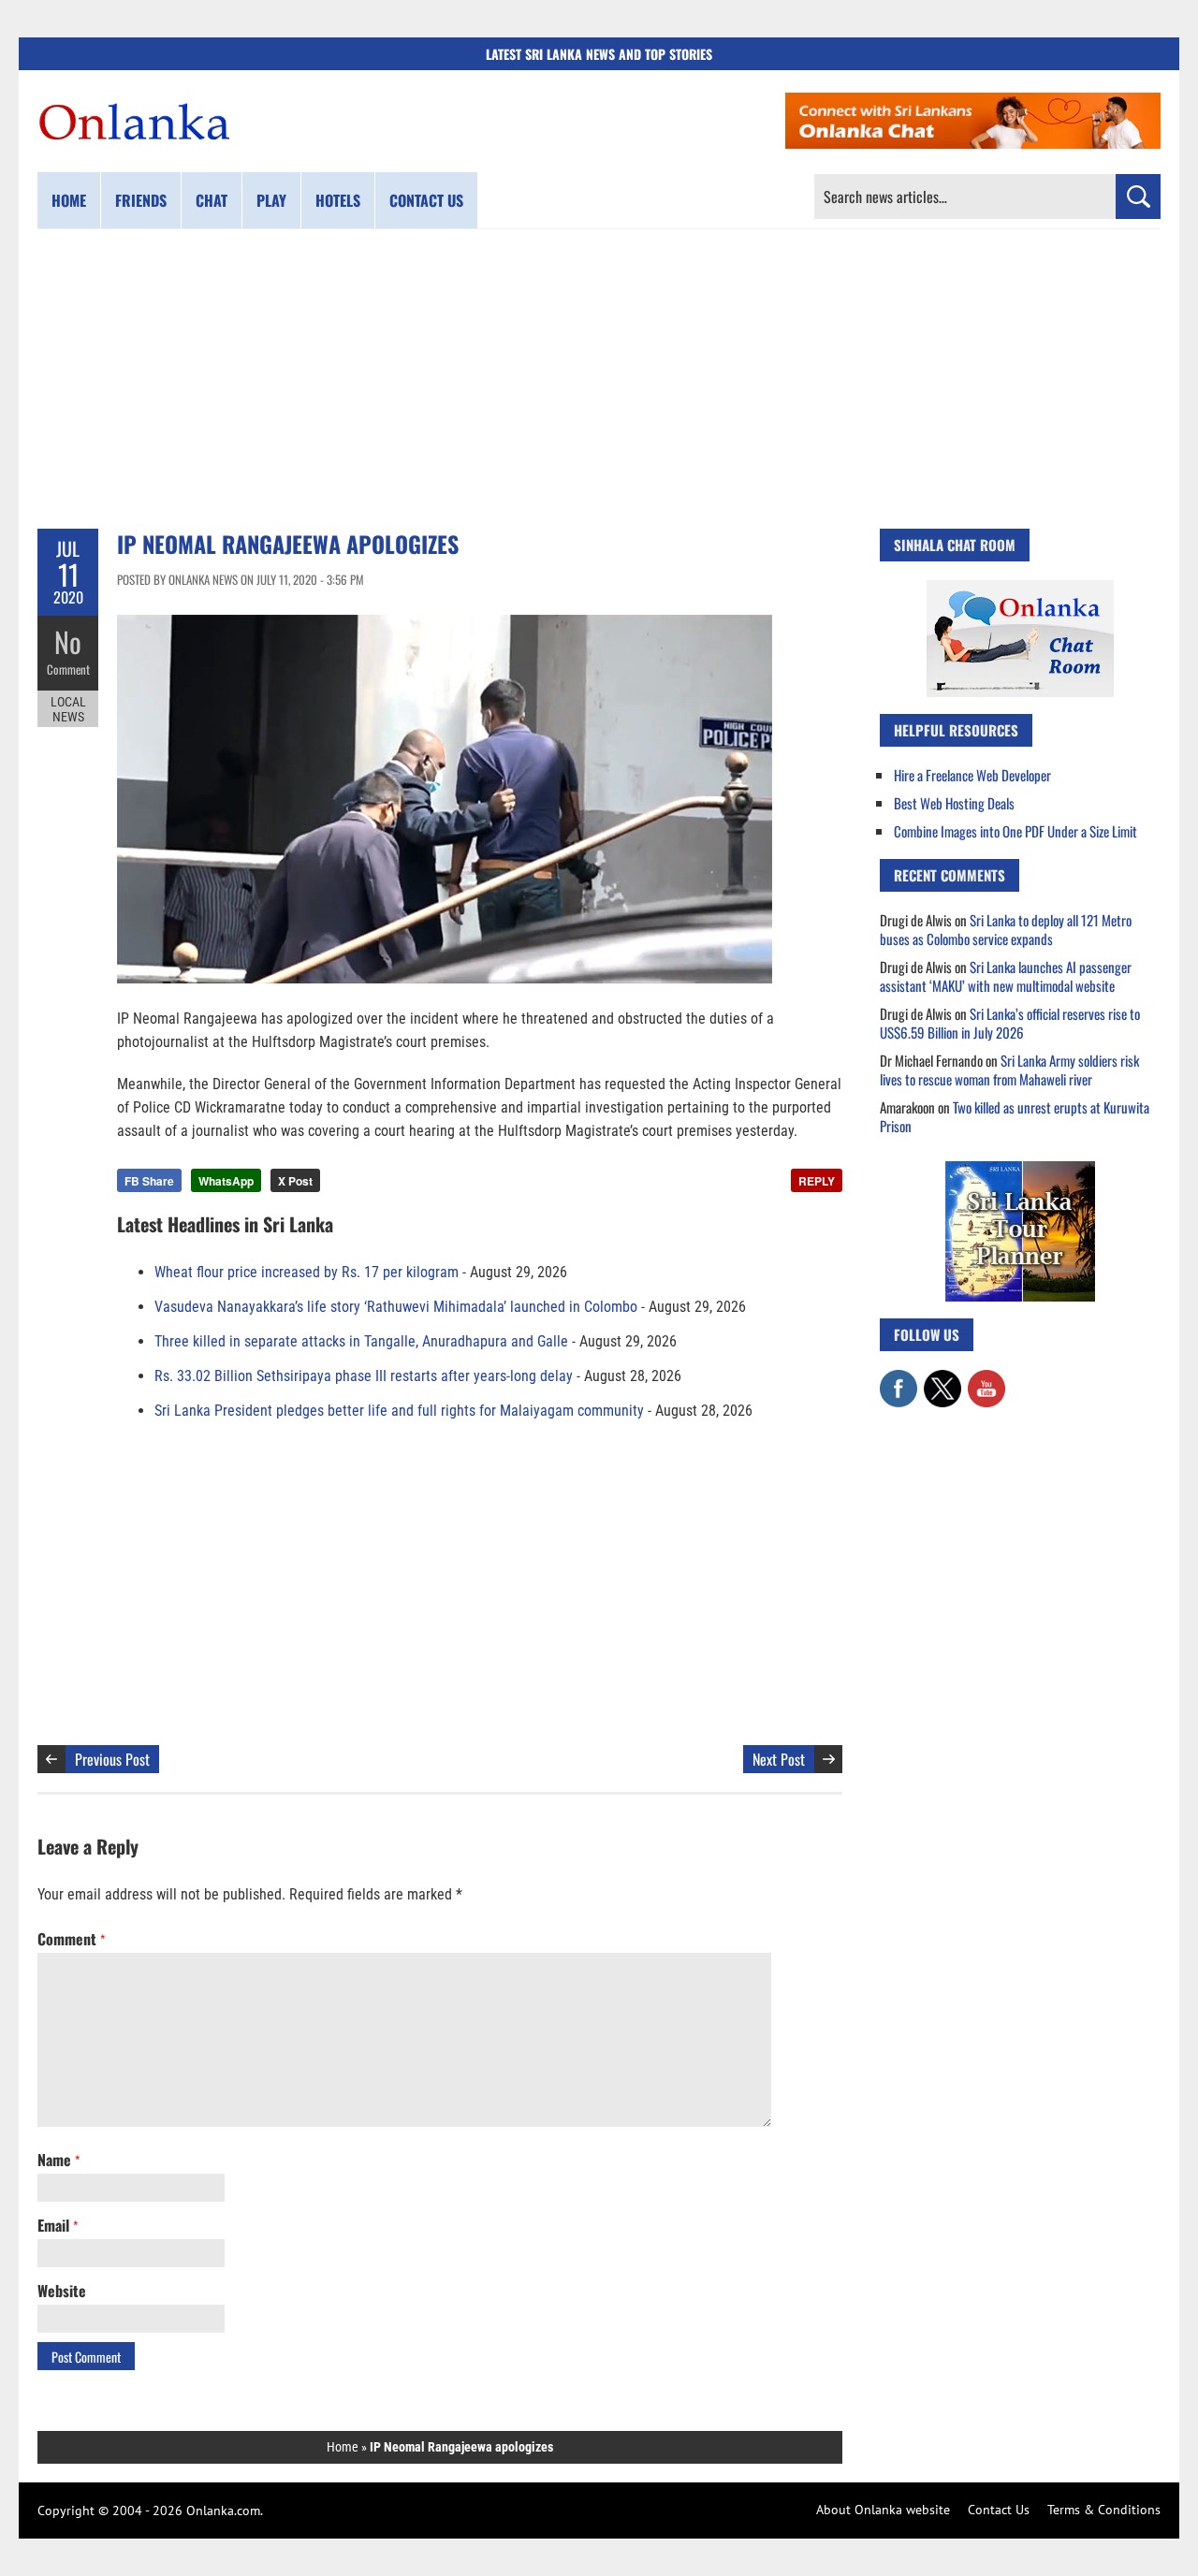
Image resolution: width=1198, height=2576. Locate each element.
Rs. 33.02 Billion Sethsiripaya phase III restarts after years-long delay (364, 1376)
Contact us (426, 200)
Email (58, 2225)
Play (271, 200)
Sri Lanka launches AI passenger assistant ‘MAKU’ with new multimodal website (1006, 976)
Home (69, 200)
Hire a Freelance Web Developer (972, 775)
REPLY (817, 1181)
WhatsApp (226, 1181)
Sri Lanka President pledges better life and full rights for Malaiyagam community (399, 1411)
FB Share (149, 1181)
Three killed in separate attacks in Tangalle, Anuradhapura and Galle (361, 1341)
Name (58, 2160)
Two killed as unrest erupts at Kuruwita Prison (1015, 1116)
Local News (68, 709)
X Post (295, 1181)
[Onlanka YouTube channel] (986, 1379)
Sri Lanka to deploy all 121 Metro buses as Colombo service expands (1006, 929)
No (68, 641)
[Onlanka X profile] (942, 1379)
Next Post (779, 1759)
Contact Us (999, 2510)
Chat (212, 200)
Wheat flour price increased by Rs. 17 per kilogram (307, 1272)
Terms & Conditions (1104, 2510)
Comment (68, 669)
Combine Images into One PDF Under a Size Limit (1015, 831)
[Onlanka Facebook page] (898, 1379)
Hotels (338, 200)
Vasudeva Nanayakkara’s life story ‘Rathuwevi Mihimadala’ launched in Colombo (396, 1307)
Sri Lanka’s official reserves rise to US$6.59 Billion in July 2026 (1010, 1023)
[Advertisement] (599, 379)
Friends (141, 200)
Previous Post (112, 1759)
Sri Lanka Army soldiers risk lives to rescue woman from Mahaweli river (1009, 1070)
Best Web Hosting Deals (954, 803)
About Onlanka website (883, 2510)
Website (62, 2291)
